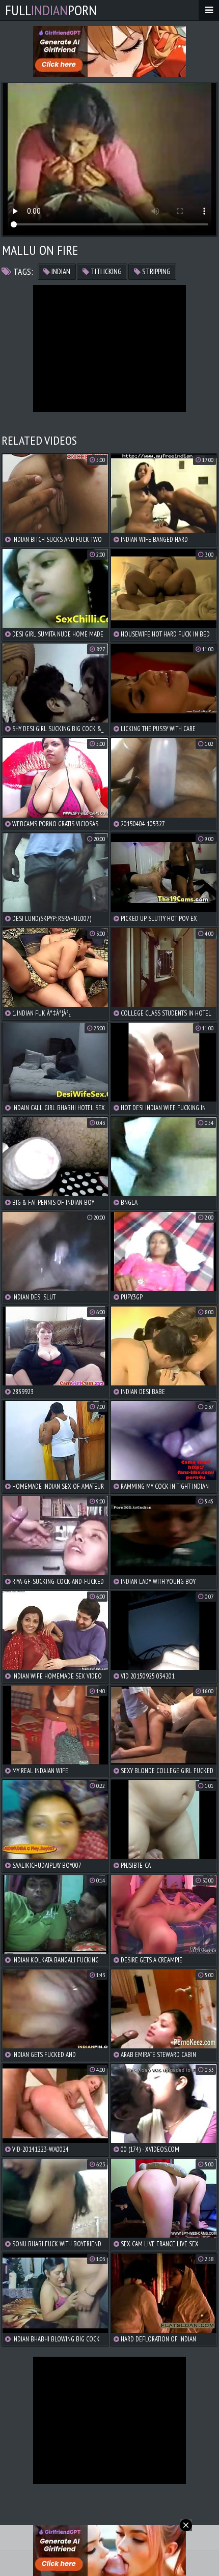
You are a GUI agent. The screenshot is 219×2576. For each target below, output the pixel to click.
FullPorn (51, 10)
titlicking (105, 271)
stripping (156, 271)
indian (60, 271)
